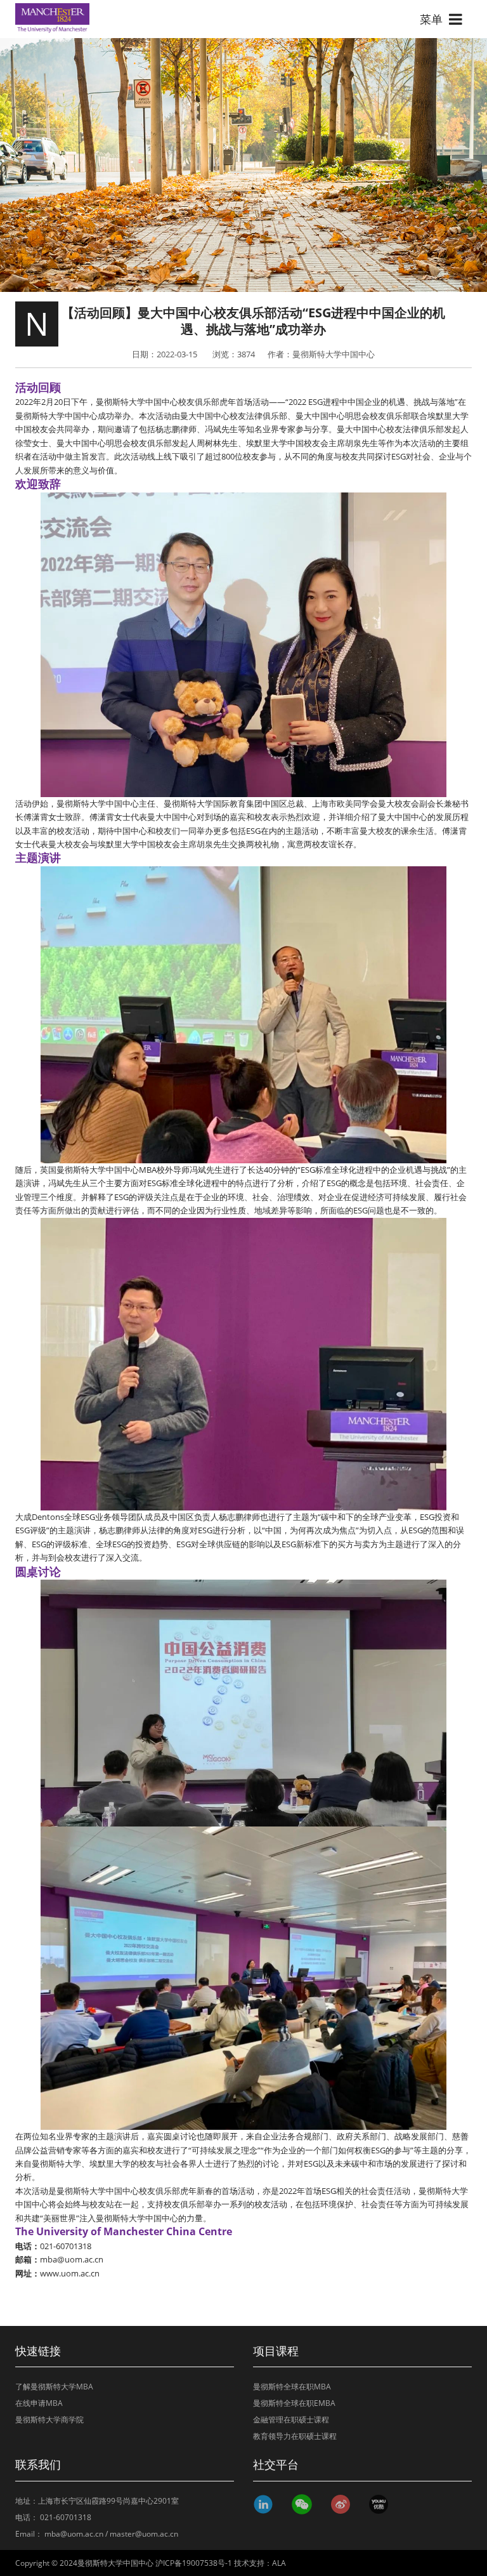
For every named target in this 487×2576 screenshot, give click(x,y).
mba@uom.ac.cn (72, 2259)
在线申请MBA (39, 2403)
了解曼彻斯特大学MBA (54, 2387)
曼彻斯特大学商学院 (49, 2420)
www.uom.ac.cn (70, 2273)
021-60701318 (66, 2517)
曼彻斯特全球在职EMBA (294, 2403)
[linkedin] (266, 2504)
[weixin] (305, 2504)
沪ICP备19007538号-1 (194, 2563)
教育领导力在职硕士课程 (295, 2436)
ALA (279, 2563)
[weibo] (343, 2504)
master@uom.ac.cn (144, 2534)
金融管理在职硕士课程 (291, 2420)
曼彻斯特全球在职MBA (292, 2387)
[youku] (381, 2504)
